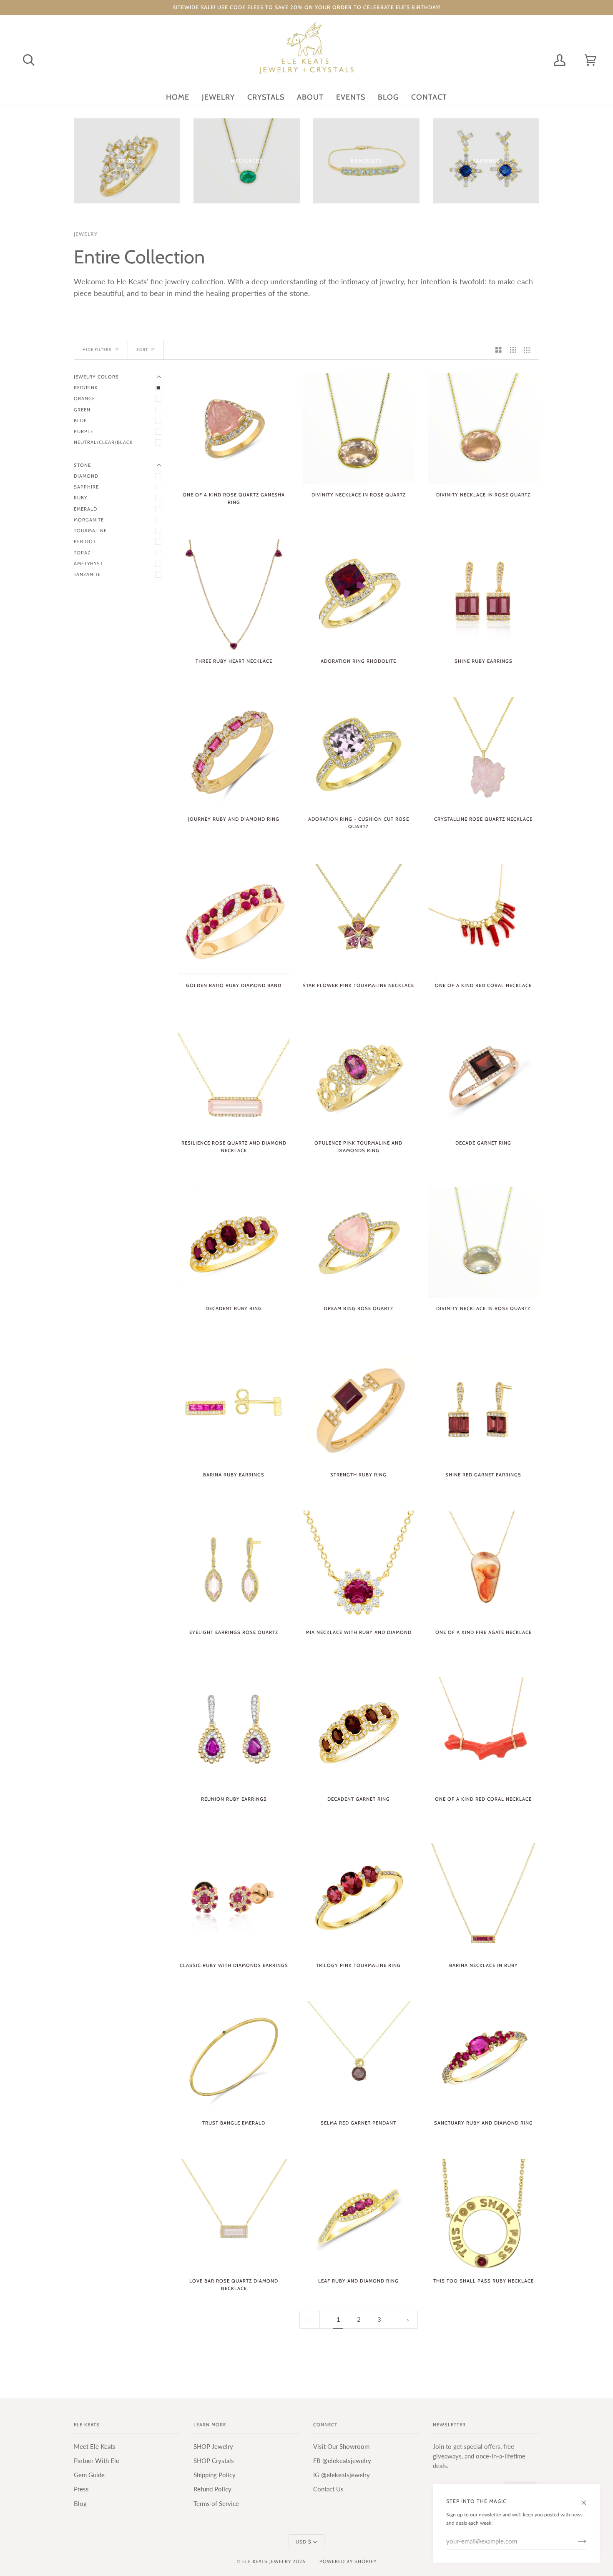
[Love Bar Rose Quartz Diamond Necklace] (234, 2214)
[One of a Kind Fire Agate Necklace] (484, 1566)
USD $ (304, 2542)
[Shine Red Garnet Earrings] (484, 1409)
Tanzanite (87, 574)
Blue (80, 421)
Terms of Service (216, 2504)
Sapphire (86, 487)
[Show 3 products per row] (513, 350)
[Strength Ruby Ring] (358, 1409)
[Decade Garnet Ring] (484, 1077)
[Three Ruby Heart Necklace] (234, 595)
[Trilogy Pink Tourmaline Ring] (358, 1899)
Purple (84, 431)
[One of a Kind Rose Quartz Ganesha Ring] (234, 429)
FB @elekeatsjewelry (342, 2461)
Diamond (86, 476)
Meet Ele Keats (95, 2447)
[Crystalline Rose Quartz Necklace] (484, 753)
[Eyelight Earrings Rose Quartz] (234, 1566)
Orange (84, 398)
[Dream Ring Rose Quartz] (358, 1242)
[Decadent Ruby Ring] (234, 1242)
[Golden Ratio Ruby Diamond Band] (234, 919)
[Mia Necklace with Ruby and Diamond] (358, 1566)
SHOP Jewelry (213, 2447)
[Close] (587, 2498)
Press (81, 2489)
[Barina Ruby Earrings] (234, 1409)
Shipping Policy (215, 2475)
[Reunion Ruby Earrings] (234, 1733)
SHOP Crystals (214, 2461)
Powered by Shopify (348, 2561)
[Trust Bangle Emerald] (234, 2057)
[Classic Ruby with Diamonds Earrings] (234, 1899)
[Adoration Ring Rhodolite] (358, 595)
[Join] (575, 2541)
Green (82, 410)
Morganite (89, 520)
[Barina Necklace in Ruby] (484, 1899)
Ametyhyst (88, 564)
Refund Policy (212, 2489)
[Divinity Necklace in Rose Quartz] (358, 429)
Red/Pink (86, 388)
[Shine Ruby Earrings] (484, 595)
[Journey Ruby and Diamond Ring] (234, 753)
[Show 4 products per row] (529, 350)
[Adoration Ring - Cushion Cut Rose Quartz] (358, 753)
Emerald (85, 509)
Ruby (80, 498)
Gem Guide (89, 2475)
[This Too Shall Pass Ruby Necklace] (484, 2214)
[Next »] (408, 2320)
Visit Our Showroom (341, 2447)
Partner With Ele (97, 2461)
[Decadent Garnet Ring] (358, 1733)
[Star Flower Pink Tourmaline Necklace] (358, 919)
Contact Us (328, 2489)
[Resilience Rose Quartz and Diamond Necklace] (234, 1077)
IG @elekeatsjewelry (342, 2475)
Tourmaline (90, 531)
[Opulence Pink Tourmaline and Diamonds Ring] (358, 1077)
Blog (80, 2504)
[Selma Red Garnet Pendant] (358, 2057)
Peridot (85, 541)
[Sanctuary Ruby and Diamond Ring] (484, 2057)
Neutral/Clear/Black (103, 442)
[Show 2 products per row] (499, 350)
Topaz (82, 553)
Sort (142, 350)
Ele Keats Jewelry (267, 2561)
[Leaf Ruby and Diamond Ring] (358, 2214)
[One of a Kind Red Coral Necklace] (484, 919)
